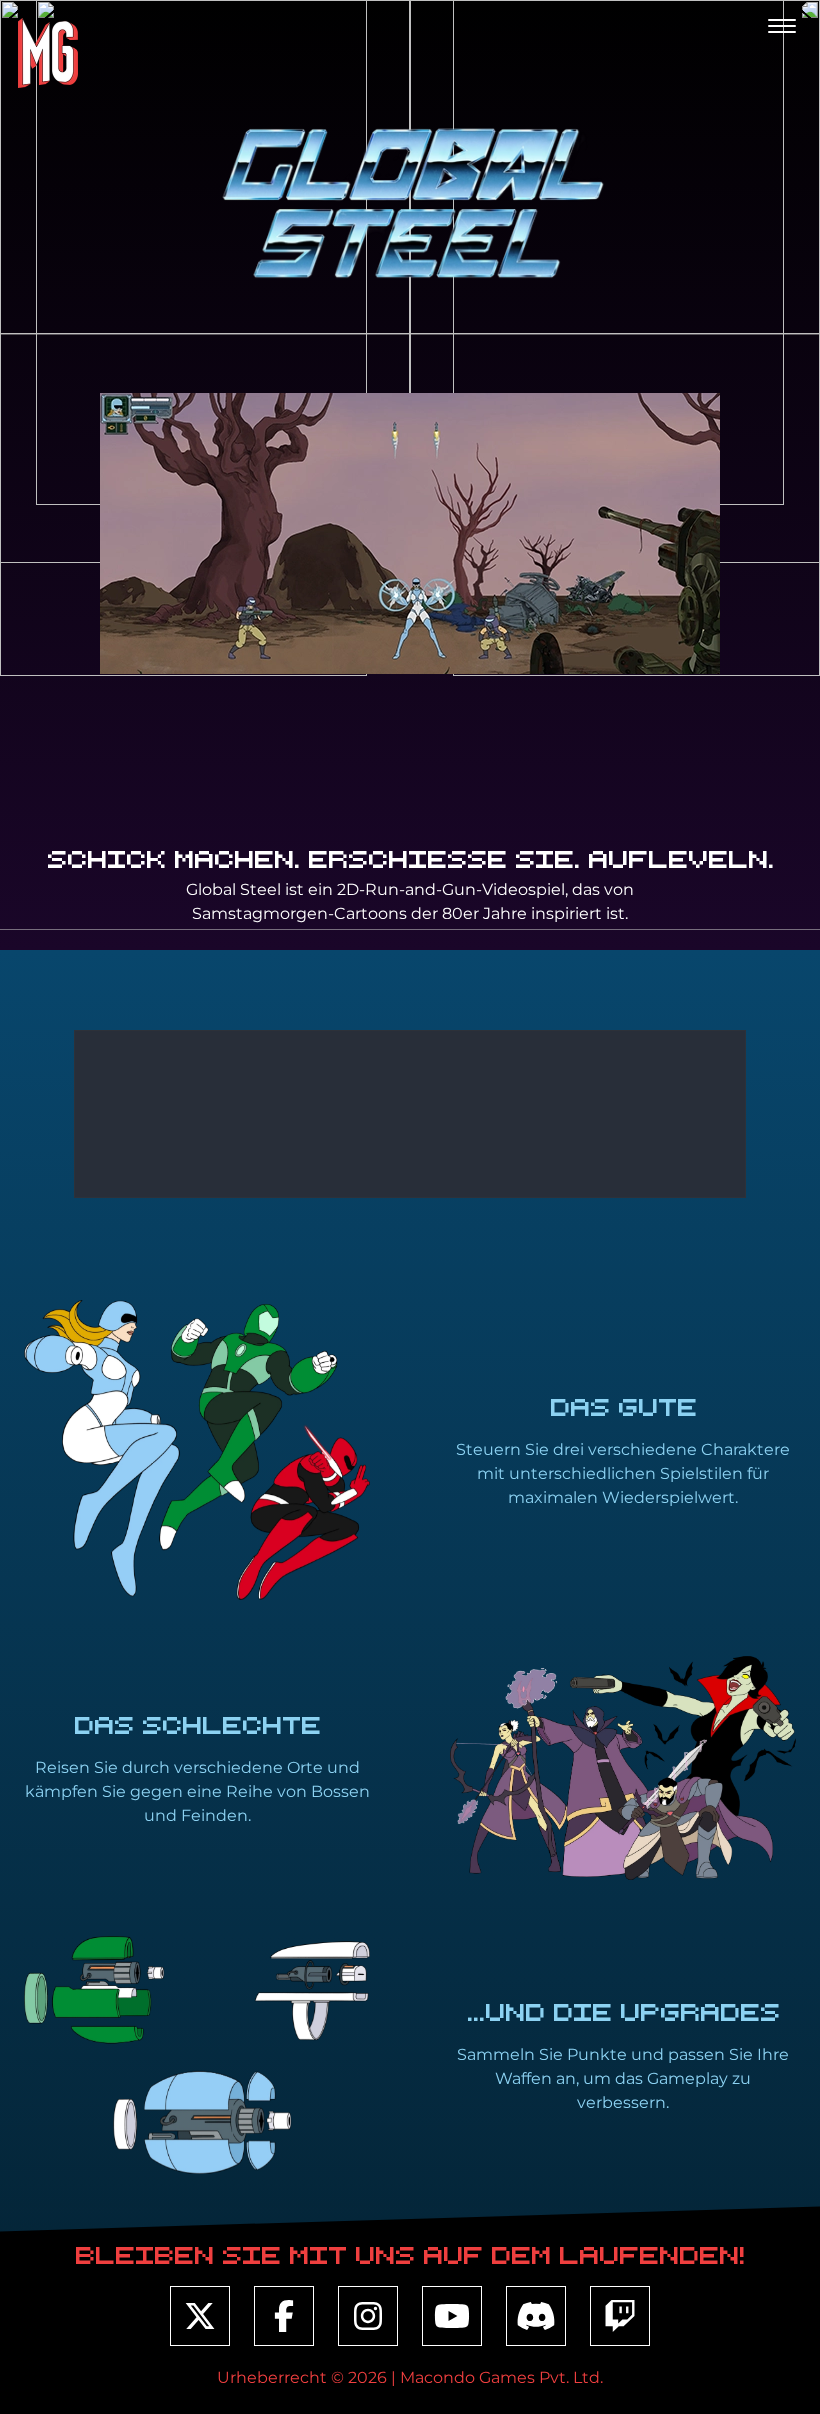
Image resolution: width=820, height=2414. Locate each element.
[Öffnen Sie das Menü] (782, 26)
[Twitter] (200, 2316)
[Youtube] (452, 2316)
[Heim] (47, 53)
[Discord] (536, 2316)
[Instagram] (368, 2316)
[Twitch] (620, 2316)
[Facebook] (284, 2316)
